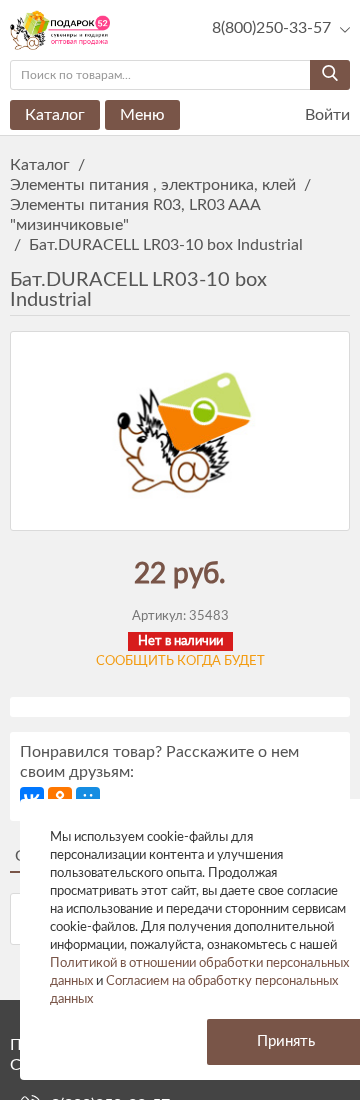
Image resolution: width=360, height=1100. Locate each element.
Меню (142, 115)
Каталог (55, 115)
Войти (325, 115)
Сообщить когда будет (180, 661)
